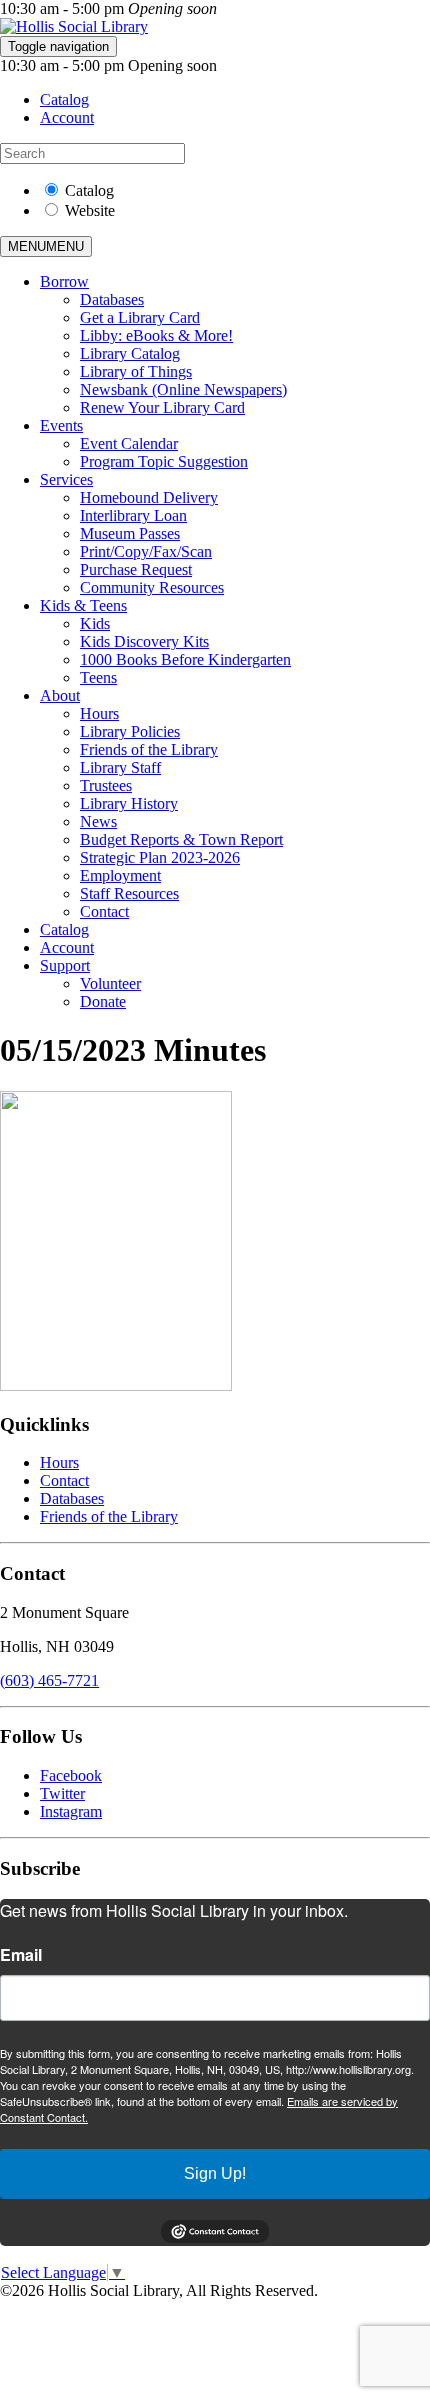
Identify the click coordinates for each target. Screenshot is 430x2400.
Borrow (64, 281)
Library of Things (136, 371)
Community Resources (152, 587)
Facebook (71, 1775)
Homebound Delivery (149, 497)
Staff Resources (129, 893)
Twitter (62, 1793)
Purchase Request (136, 569)
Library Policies (130, 731)
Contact (104, 911)
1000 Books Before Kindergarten (185, 659)
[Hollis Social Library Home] (74, 26)
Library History (129, 803)
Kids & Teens (83, 605)
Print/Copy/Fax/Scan (146, 551)
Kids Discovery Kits (144, 641)
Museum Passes (130, 533)
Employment (120, 875)
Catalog (64, 99)
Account (67, 117)
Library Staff (120, 767)
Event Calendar (129, 443)
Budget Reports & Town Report (181, 839)
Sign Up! (215, 2173)
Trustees (106, 785)
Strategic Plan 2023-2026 (160, 857)
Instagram (71, 1811)
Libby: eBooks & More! (156, 335)
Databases (112, 299)
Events (61, 425)
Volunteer (110, 983)
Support (65, 965)
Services (66, 479)
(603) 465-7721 (49, 1680)
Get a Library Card (140, 317)
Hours (99, 713)
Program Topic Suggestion (164, 461)
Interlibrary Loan (133, 515)
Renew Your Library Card (162, 407)
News (98, 821)
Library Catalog (130, 353)
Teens (98, 677)
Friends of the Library (149, 749)
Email (21, 1955)
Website (90, 210)
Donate (103, 1001)
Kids (95, 623)
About (60, 695)
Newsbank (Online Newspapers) (183, 389)
